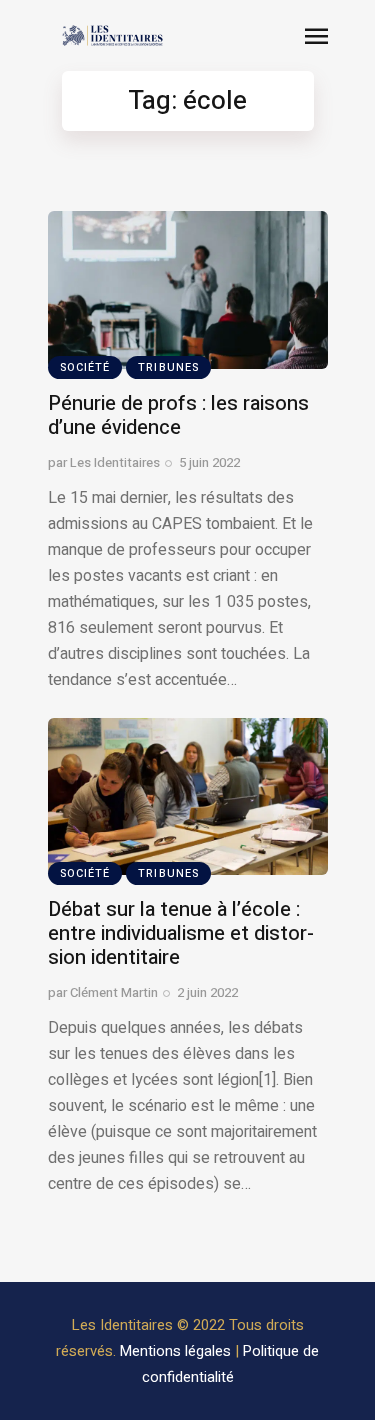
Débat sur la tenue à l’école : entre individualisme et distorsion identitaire (181, 933)
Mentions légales (175, 1351)
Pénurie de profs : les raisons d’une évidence (178, 415)
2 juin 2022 (207, 992)
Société (85, 367)
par (104, 462)
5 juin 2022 (209, 462)
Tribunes (168, 367)
